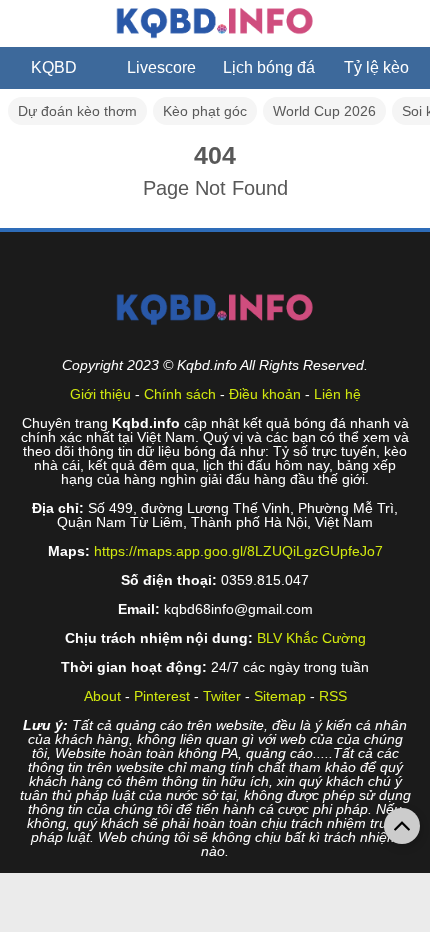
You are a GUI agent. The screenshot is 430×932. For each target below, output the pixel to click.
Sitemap (280, 696)
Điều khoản (265, 394)
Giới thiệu (100, 394)
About (102, 696)
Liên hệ (337, 394)
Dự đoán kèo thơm (77, 111)
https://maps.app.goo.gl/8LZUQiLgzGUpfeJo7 (238, 551)
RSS (333, 696)
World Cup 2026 (324, 111)
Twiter (222, 696)
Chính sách (180, 394)
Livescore (161, 67)
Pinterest (162, 696)
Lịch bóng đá (269, 67)
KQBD (54, 67)
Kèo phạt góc (205, 111)
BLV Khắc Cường (311, 638)
